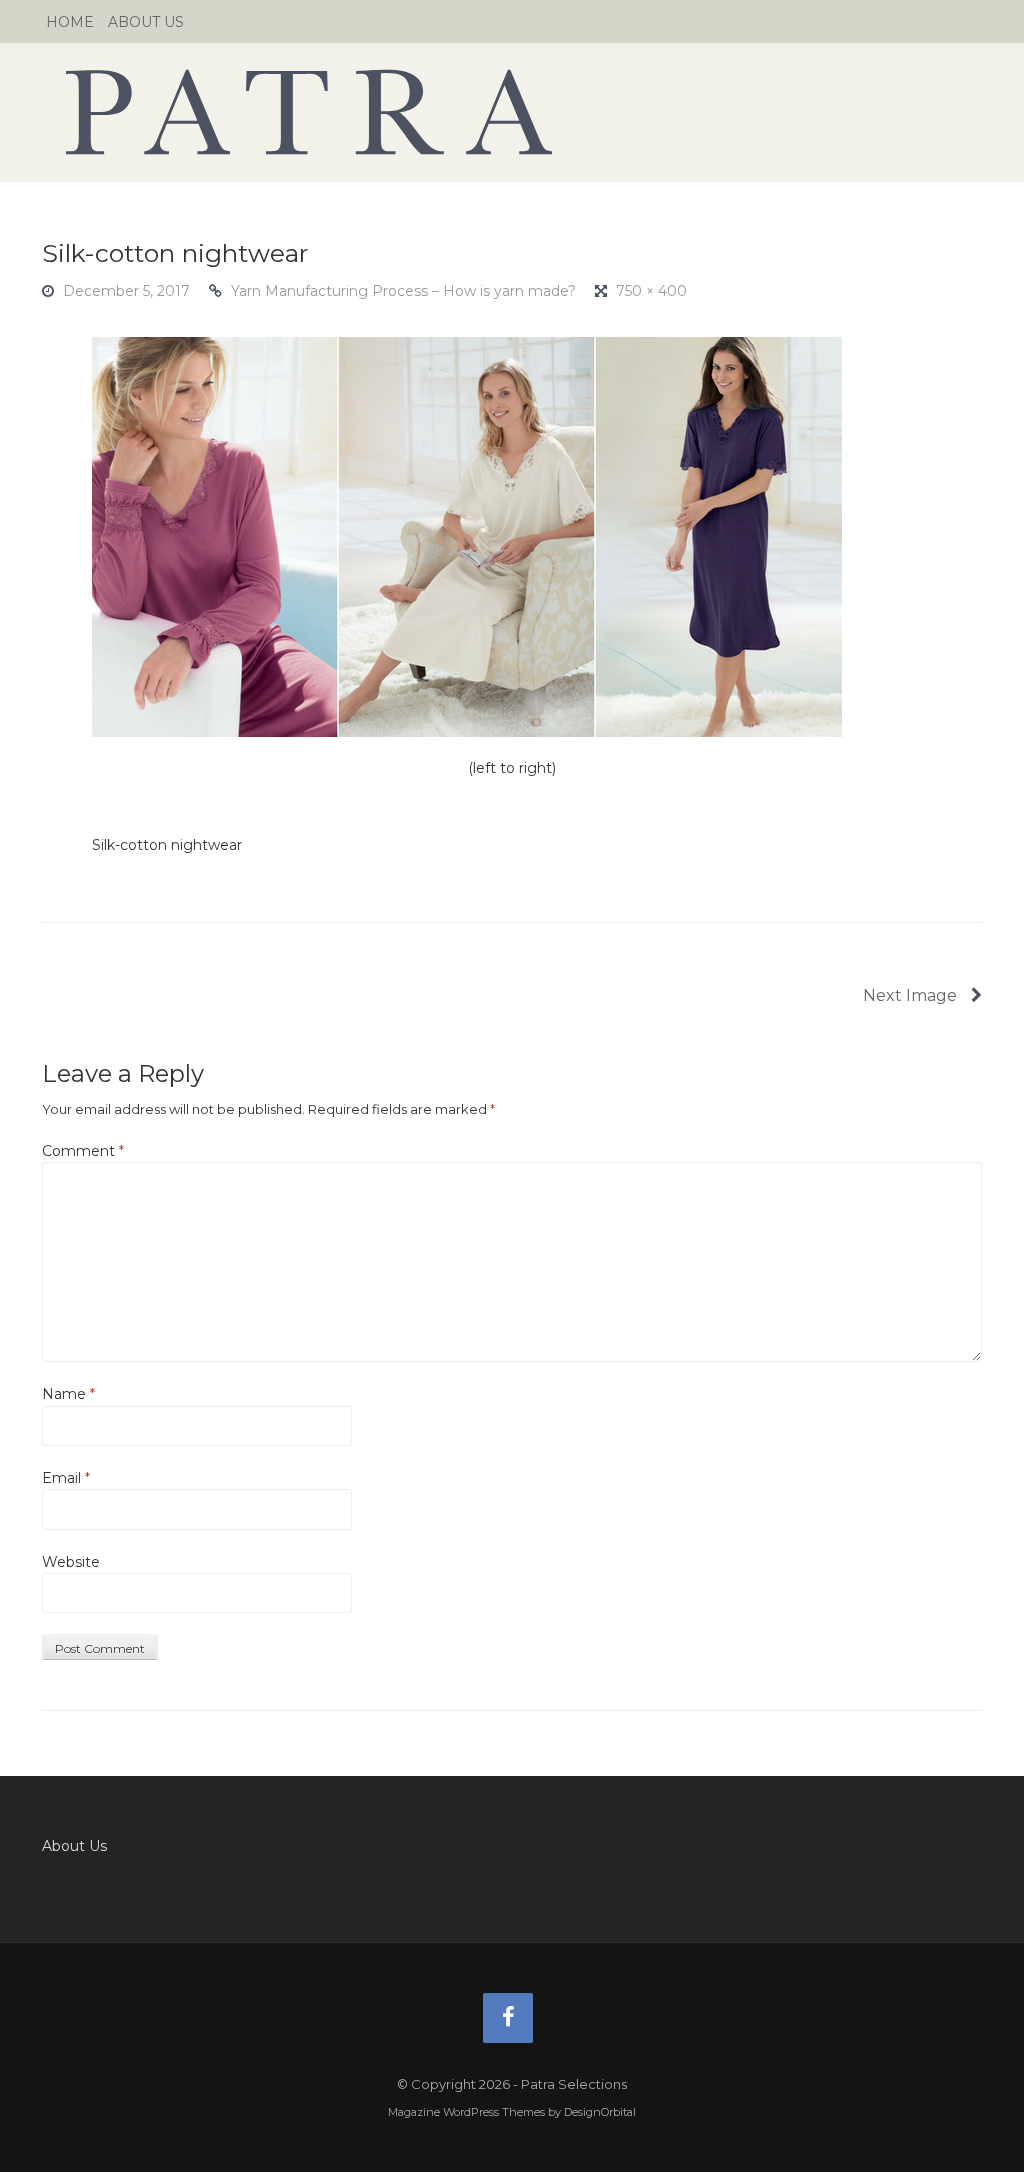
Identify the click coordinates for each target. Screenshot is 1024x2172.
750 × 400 (651, 291)
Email (66, 1478)
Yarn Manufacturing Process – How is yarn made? (403, 291)
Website (71, 1562)
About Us (146, 22)
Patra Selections (512, 112)
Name (68, 1394)
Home (70, 22)
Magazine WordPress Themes (466, 2112)
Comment (83, 1151)
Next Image (912, 995)
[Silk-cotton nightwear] (467, 536)
